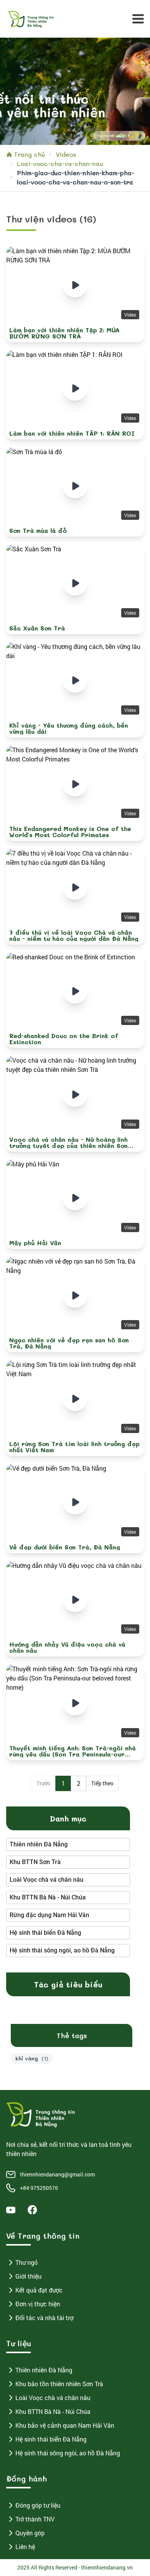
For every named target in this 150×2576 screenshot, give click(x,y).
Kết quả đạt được (39, 2290)
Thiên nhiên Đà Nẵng (44, 2370)
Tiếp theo (102, 1783)
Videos (66, 154)
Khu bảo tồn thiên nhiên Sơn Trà (59, 2384)
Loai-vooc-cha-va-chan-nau (60, 163)
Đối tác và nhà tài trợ (44, 2318)
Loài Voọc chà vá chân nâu (53, 2398)
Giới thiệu (28, 2276)
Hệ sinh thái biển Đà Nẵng (51, 2439)
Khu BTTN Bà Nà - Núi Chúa (53, 2411)
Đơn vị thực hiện (38, 2304)
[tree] (68, 1845)
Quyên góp (30, 2533)
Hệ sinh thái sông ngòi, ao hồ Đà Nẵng (68, 2453)
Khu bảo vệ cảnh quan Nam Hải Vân (65, 2425)
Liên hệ (25, 2547)
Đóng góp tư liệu (38, 2505)
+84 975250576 (39, 2188)
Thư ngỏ (27, 2262)
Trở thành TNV (35, 2519)
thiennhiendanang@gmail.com (57, 2174)
